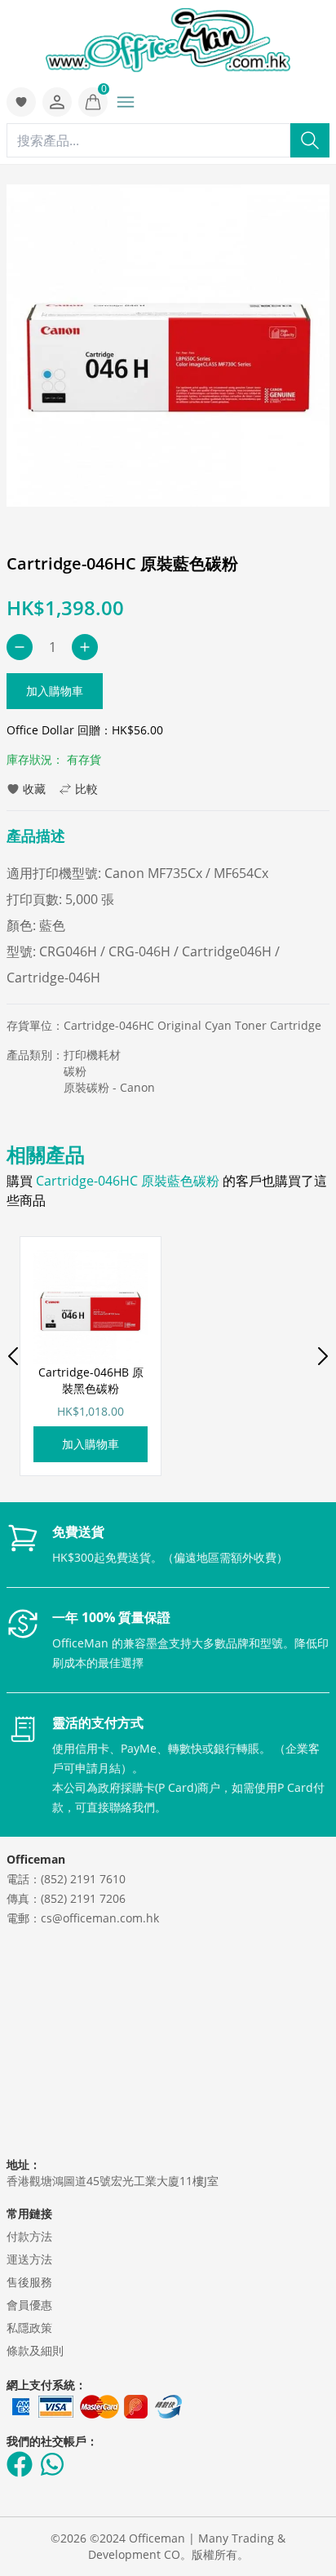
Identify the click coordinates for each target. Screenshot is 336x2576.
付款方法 (29, 2236)
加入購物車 (55, 691)
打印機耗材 (92, 1055)
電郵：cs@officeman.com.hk (83, 1918)
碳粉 (75, 1071)
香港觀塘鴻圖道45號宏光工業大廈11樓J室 (113, 2181)
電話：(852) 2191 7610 (66, 1879)
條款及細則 (35, 2350)
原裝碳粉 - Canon (109, 1087)
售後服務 (29, 2282)
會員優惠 (29, 2305)
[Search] (310, 140)
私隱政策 (29, 2328)
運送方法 (29, 2259)
